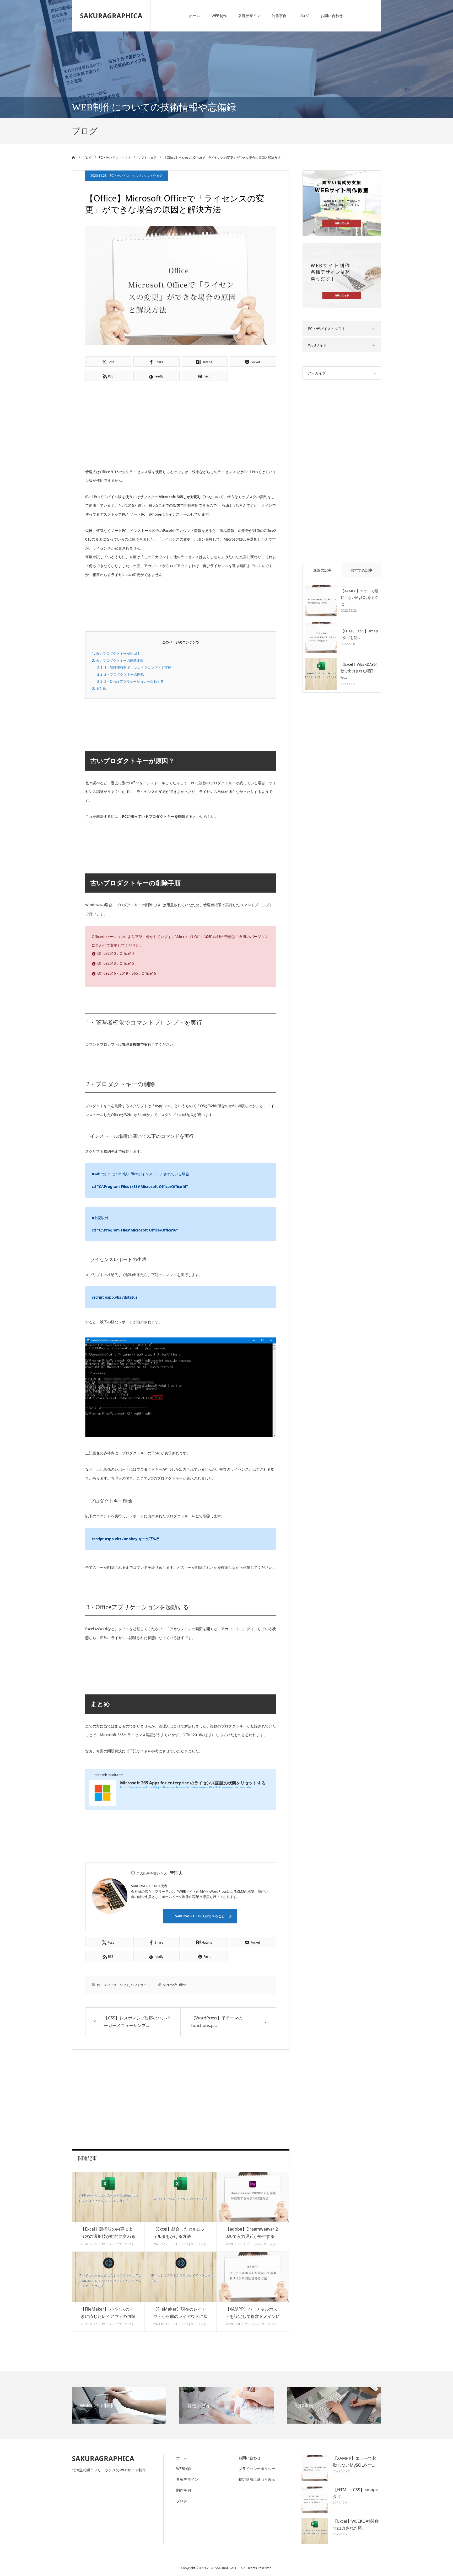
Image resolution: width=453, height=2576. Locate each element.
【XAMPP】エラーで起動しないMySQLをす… (355, 2462)
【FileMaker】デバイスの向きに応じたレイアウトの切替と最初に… (108, 2317)
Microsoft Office (174, 1985)
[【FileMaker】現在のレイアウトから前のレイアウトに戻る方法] (180, 2277)
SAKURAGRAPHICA (111, 16)
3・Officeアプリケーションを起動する (131, 681)
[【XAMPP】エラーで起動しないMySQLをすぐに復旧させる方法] (321, 601)
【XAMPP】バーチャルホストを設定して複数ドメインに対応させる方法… (253, 2317)
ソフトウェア (153, 176)
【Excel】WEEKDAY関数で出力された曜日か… (359, 671)
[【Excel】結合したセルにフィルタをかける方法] (180, 2197)
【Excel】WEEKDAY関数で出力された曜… (356, 2525)
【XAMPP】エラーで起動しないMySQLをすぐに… (359, 597)
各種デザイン (249, 16)
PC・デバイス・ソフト (126, 176)
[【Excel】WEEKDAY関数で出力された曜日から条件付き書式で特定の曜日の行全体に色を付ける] (321, 674)
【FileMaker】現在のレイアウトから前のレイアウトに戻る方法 (180, 2317)
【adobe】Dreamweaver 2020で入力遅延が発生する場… (252, 2237)
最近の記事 (322, 570)
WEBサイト (317, 345)
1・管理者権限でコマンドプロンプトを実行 (134, 668)
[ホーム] (74, 157)
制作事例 (279, 16)
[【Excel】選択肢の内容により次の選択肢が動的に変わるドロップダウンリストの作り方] (108, 2197)
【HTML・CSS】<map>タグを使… (359, 634)
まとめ (99, 688)
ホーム (195, 16)
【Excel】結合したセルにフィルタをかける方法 (179, 2233)
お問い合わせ (332, 16)
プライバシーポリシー (257, 2469)
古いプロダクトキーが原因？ (116, 653)
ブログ (304, 16)
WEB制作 (219, 16)
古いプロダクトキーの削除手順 (118, 660)
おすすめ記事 (362, 570)
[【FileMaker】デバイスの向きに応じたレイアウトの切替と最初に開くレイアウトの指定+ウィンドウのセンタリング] (108, 2277)
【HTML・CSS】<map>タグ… (355, 2493)
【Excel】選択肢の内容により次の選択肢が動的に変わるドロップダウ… (108, 2237)
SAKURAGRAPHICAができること (200, 1916)
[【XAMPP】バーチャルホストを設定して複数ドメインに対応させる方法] (253, 2277)
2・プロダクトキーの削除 (121, 674)
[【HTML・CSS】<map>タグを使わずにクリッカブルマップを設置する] (321, 637)
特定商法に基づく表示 (257, 2479)
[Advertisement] (136, 424)
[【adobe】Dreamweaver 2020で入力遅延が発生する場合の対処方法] (253, 2197)
